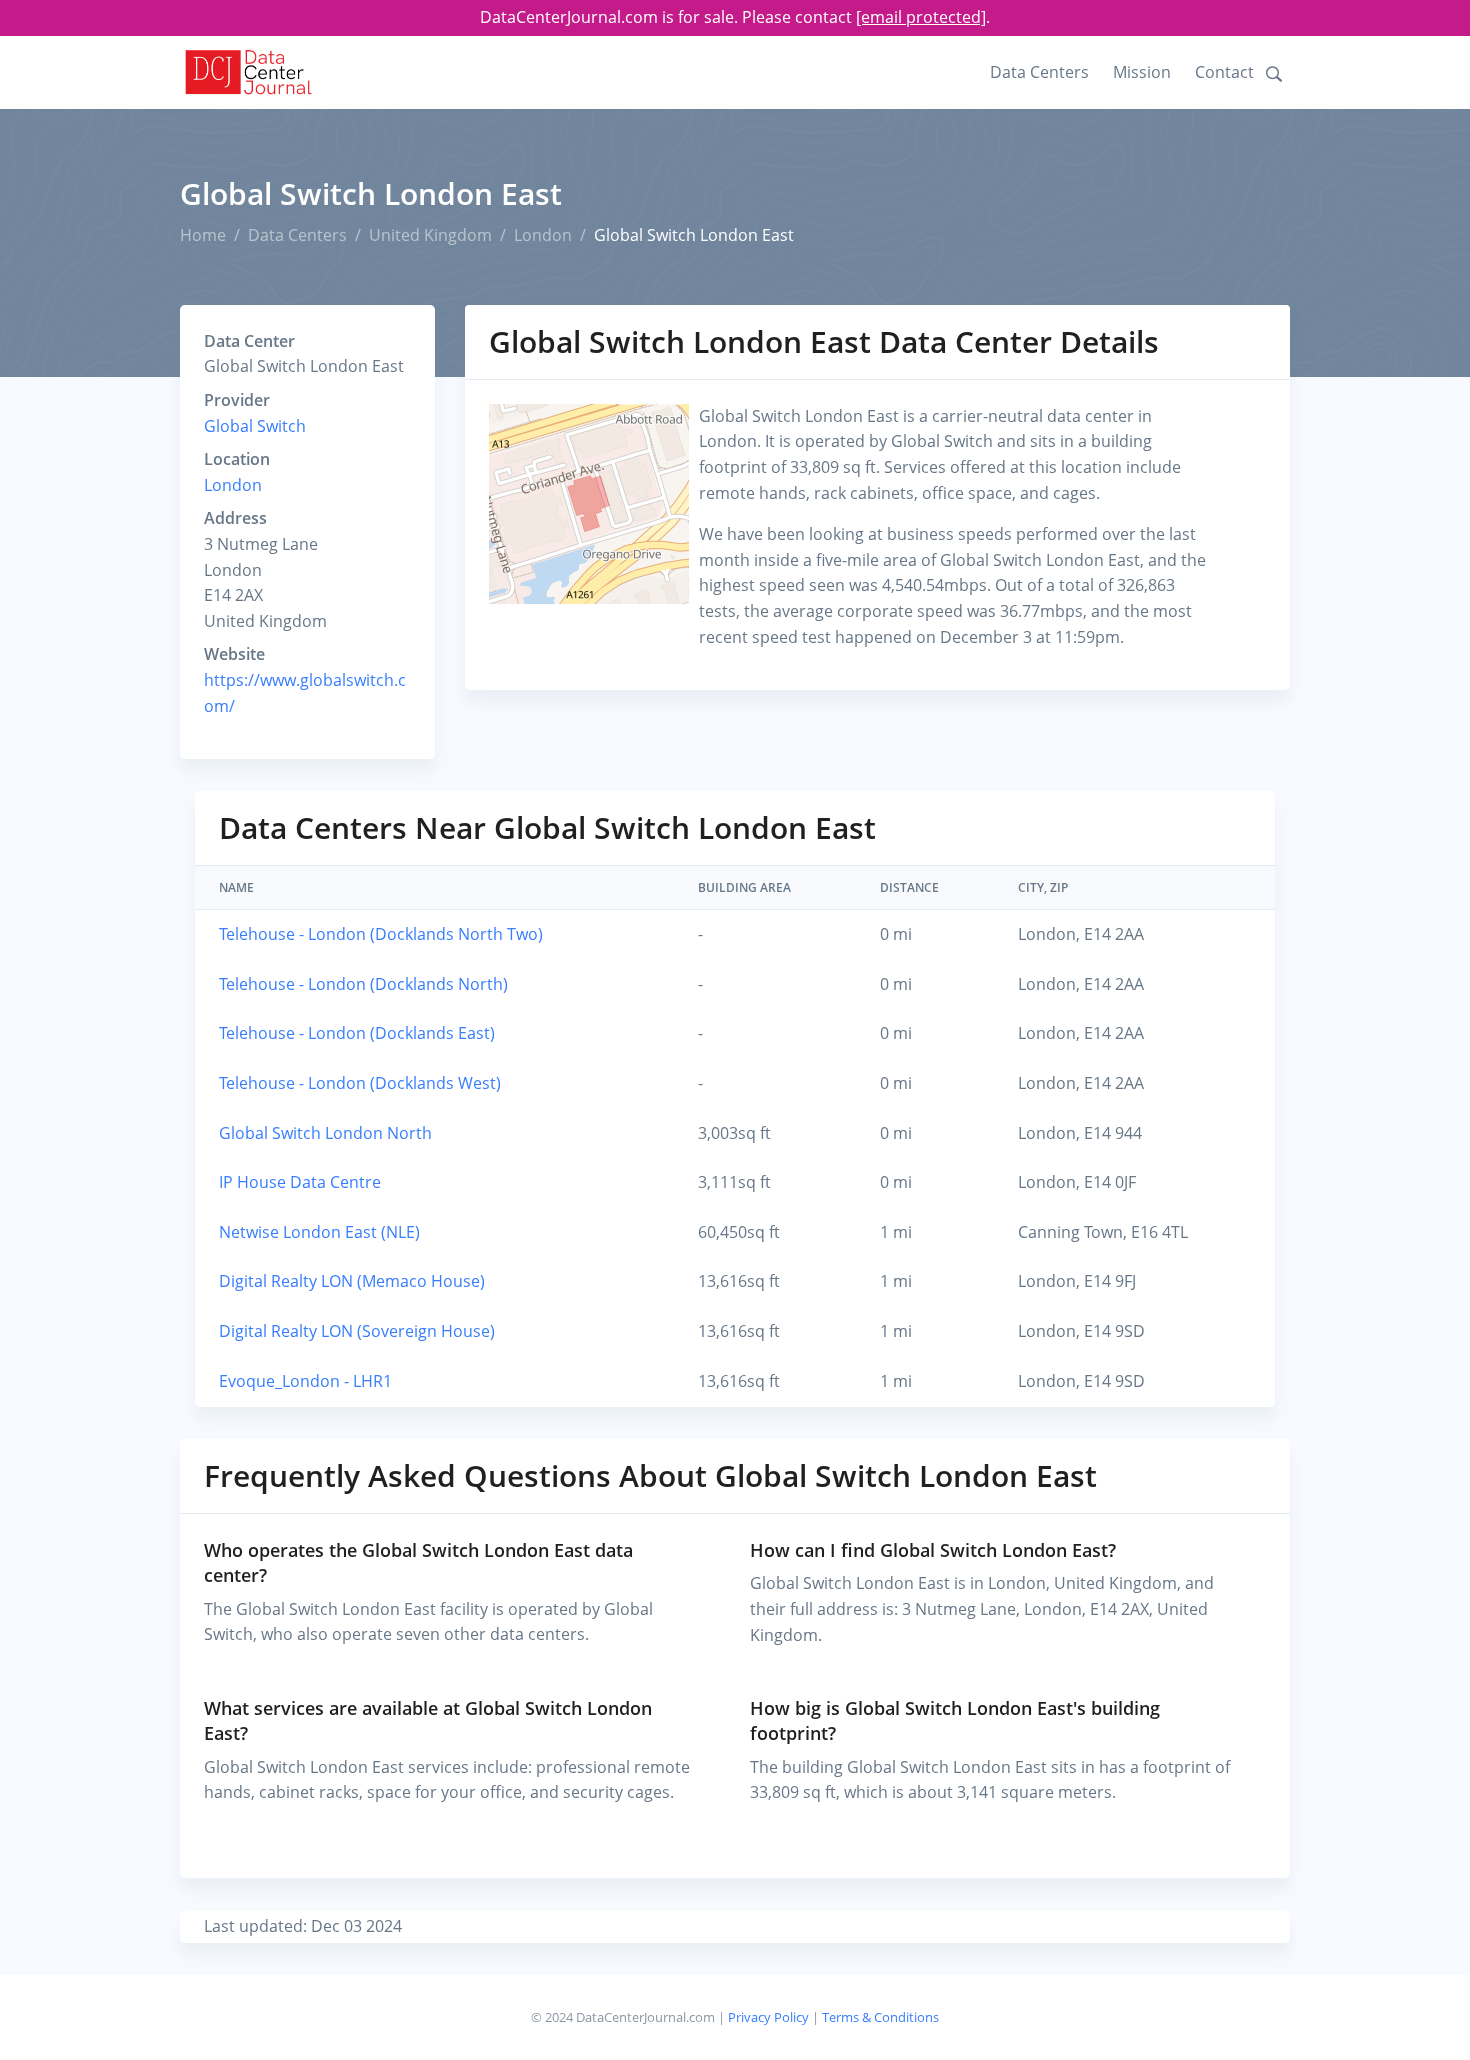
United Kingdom (430, 235)
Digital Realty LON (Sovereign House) (357, 1331)
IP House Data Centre (300, 1182)
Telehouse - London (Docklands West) (360, 1083)
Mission (1142, 72)
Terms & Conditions (880, 2017)
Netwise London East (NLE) (319, 1232)
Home (203, 235)
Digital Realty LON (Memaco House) (352, 1281)
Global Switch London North (325, 1133)
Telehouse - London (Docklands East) (357, 1033)
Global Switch (255, 426)
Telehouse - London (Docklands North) (363, 984)
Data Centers (1039, 72)
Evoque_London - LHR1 (305, 1381)
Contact (1224, 72)
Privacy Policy (768, 2017)
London (543, 235)
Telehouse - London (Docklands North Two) (381, 934)
